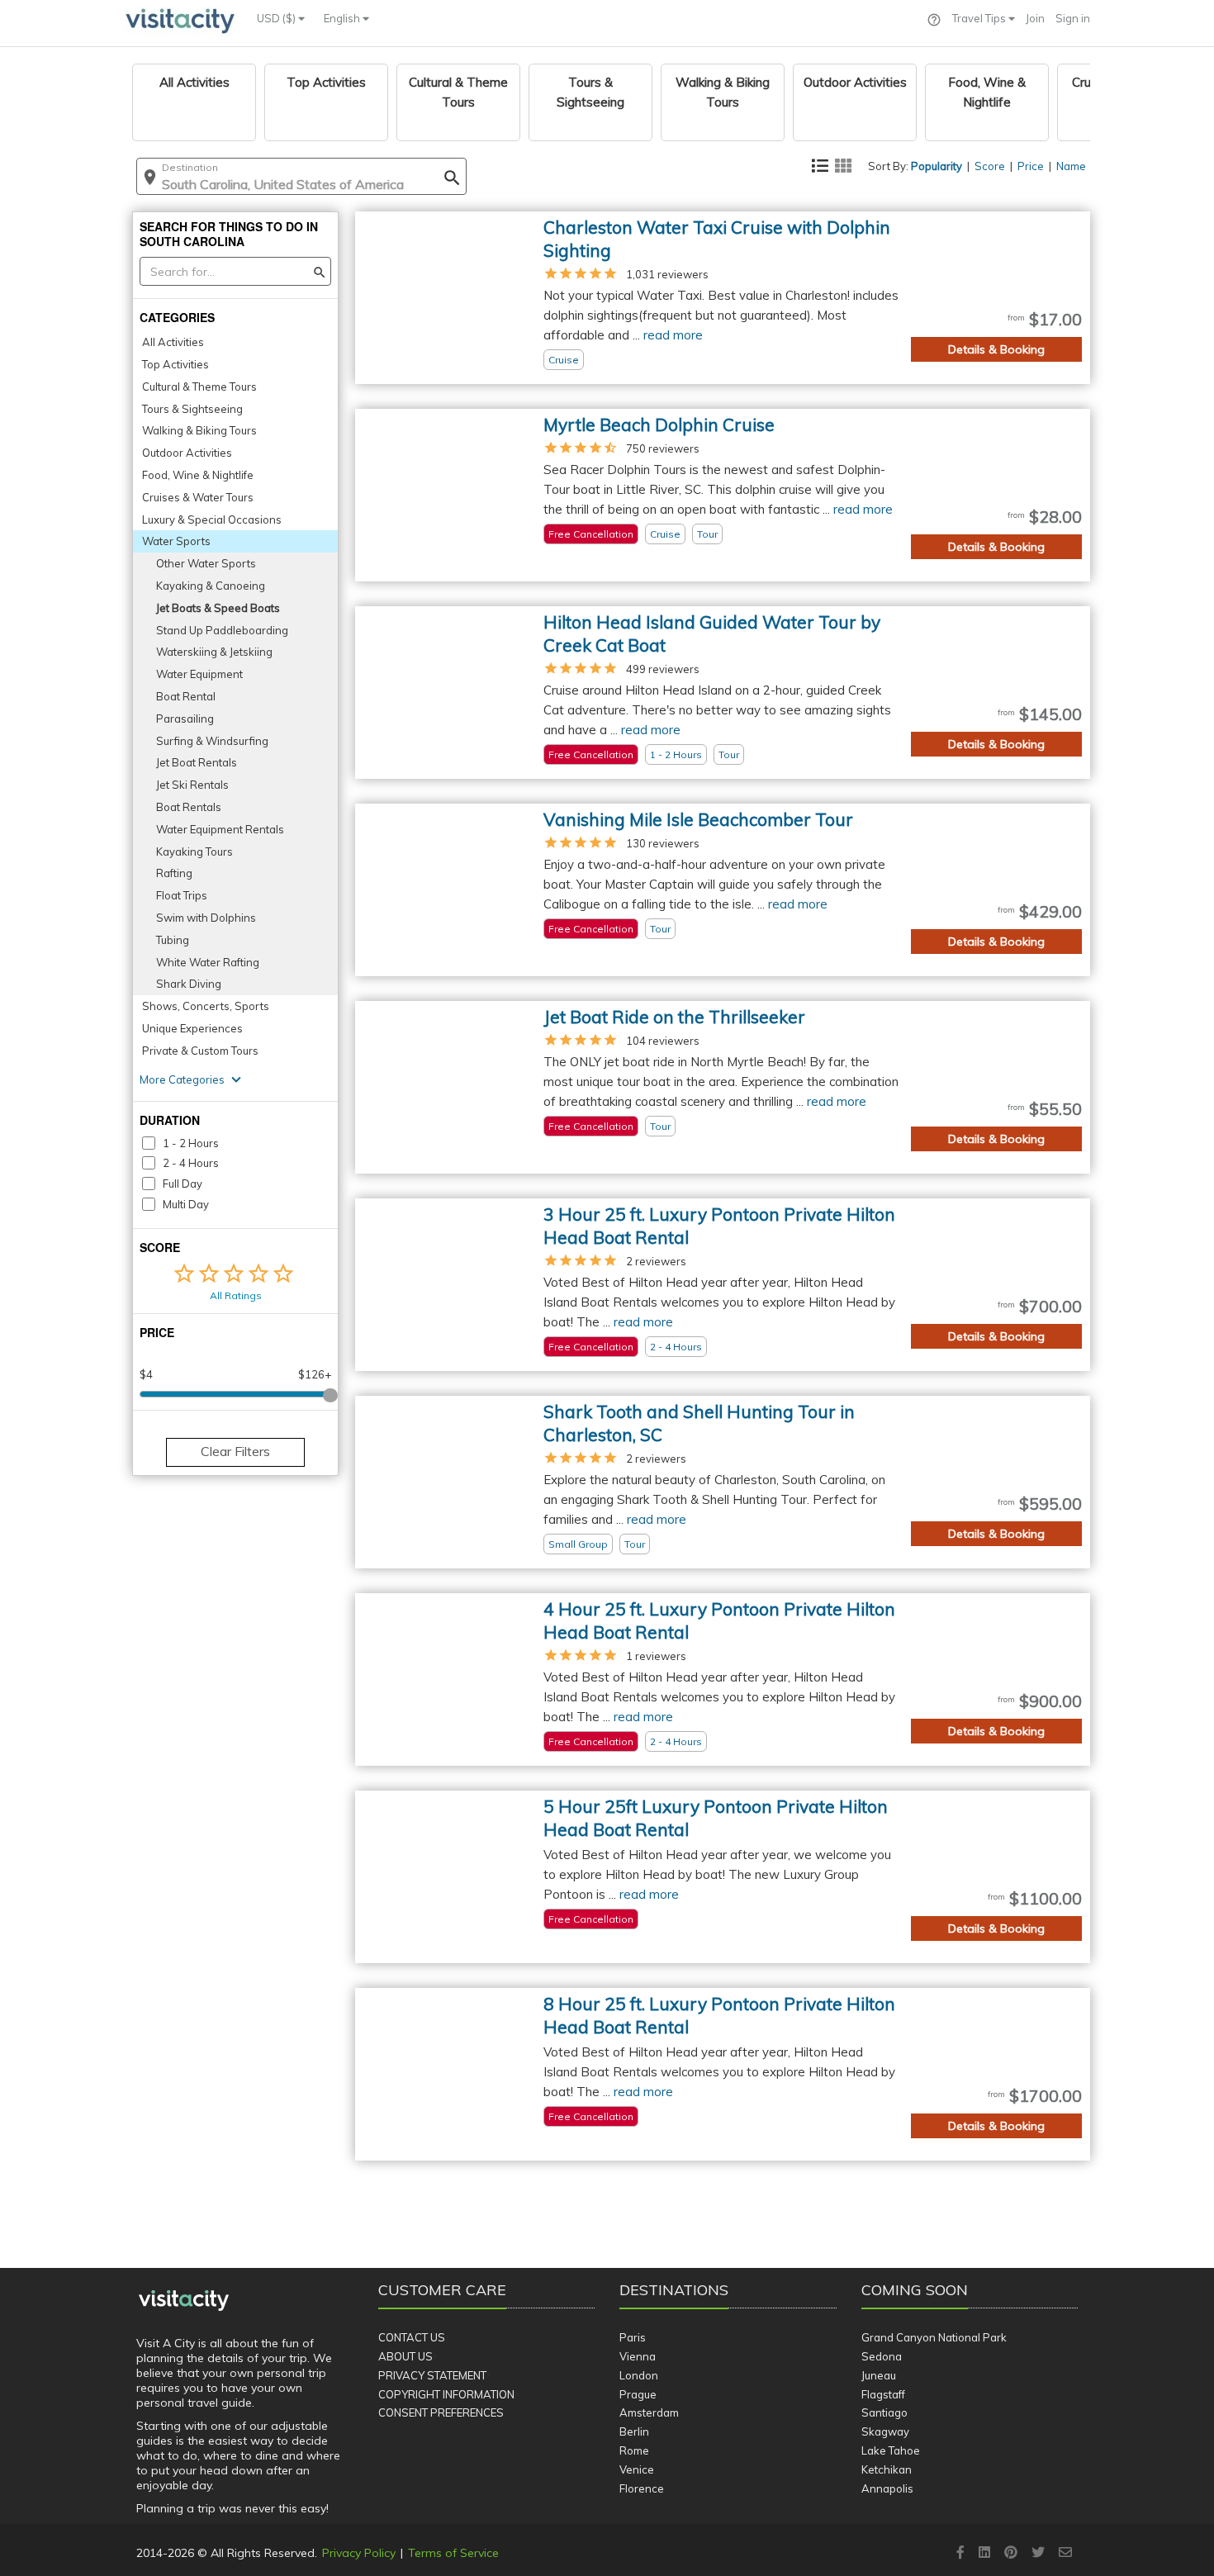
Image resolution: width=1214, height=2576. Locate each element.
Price (1031, 166)
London (639, 2375)
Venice (637, 2469)
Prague (638, 2394)
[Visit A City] (184, 2301)
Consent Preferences (441, 2412)
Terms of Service (453, 2553)
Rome (634, 2450)
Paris (633, 2337)
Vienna (638, 2356)
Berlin (634, 2431)
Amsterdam (649, 2412)
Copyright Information (446, 2394)
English (343, 18)
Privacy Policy (359, 2553)
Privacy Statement (432, 2375)
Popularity (937, 166)
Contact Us (412, 2337)
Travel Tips (980, 18)
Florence (642, 2488)
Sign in (1073, 18)
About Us (405, 2356)
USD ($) (277, 18)
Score (990, 166)
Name (1071, 166)
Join (1035, 18)
